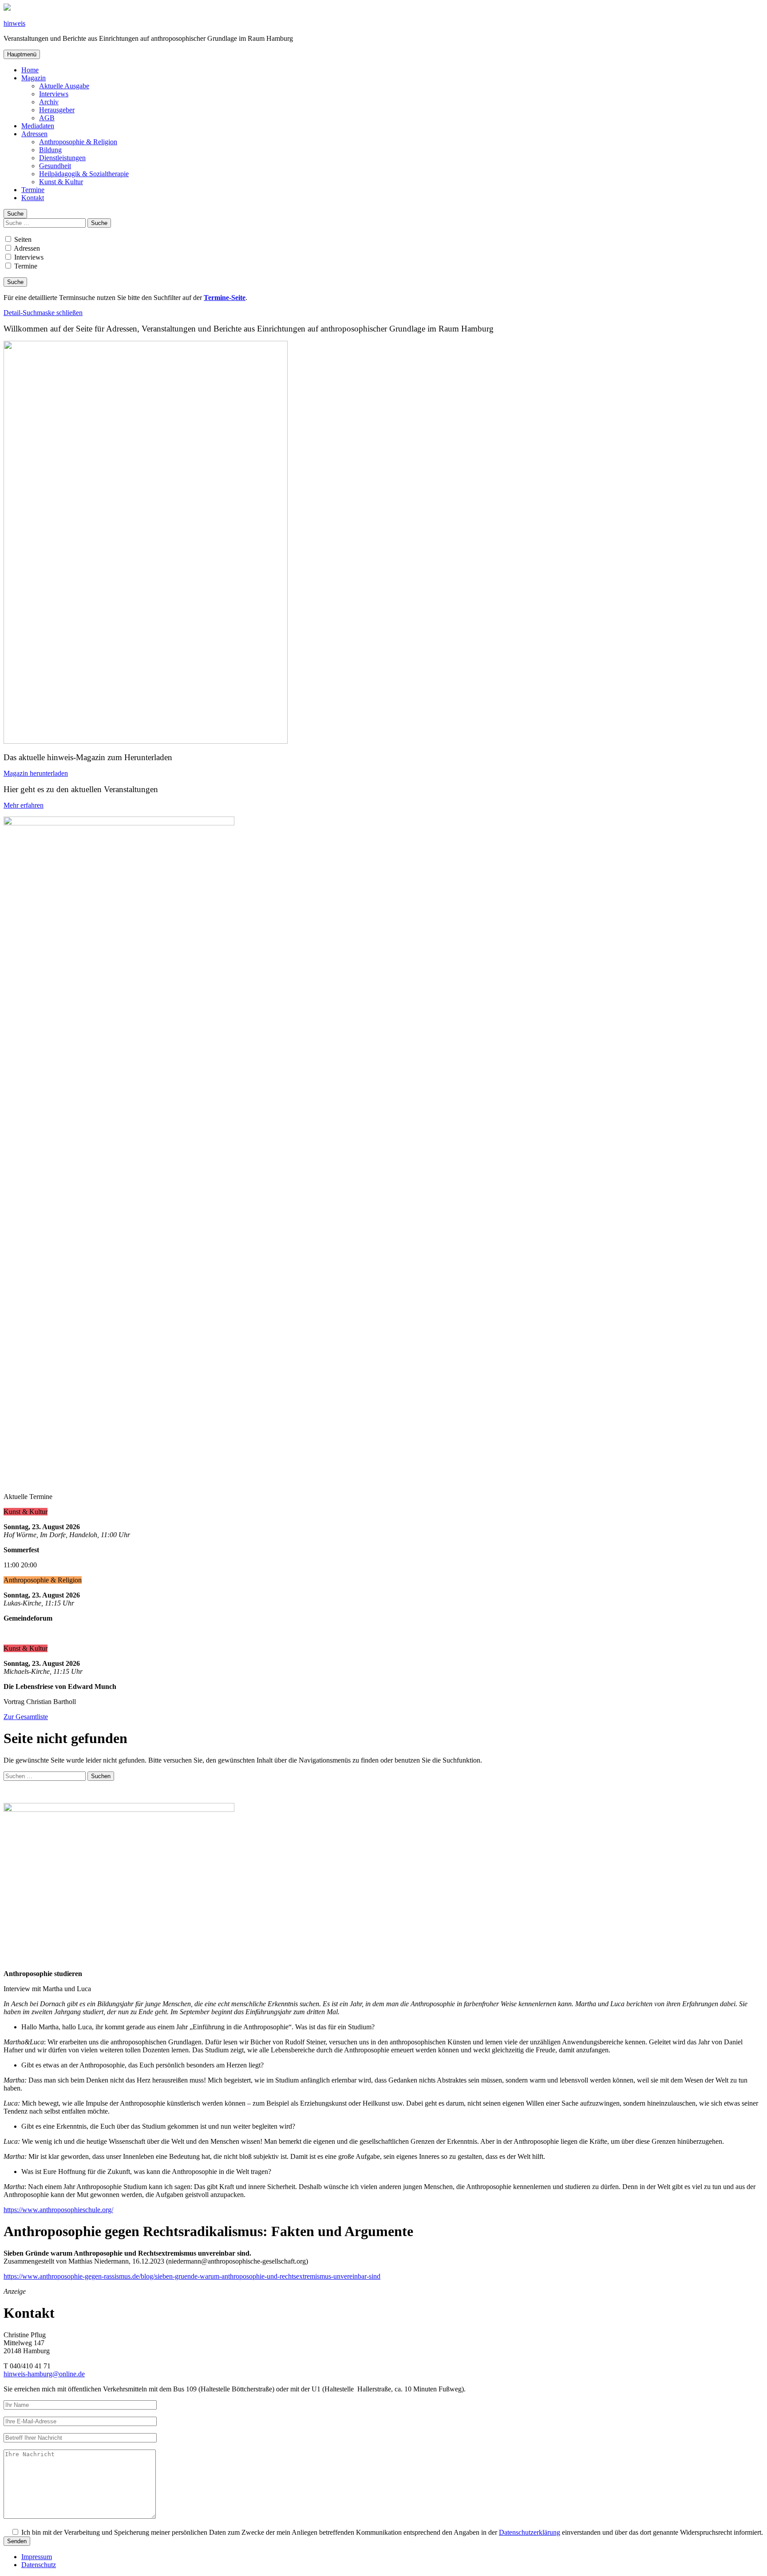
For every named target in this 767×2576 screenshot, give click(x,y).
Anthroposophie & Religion (78, 142)
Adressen (34, 134)
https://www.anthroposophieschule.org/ (58, 2210)
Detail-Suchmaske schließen (43, 313)
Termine (33, 190)
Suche (15, 214)
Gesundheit (55, 166)
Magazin (34, 78)
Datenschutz (39, 2565)
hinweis (14, 23)
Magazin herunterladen (36, 773)
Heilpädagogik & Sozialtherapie (84, 174)
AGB (47, 118)
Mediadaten (38, 126)
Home (30, 70)
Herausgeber (57, 110)
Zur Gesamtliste (26, 1717)
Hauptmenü (22, 54)
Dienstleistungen (62, 158)
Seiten (22, 239)
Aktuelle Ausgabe (64, 86)
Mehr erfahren (24, 805)
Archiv (49, 102)
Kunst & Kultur (61, 182)
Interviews (54, 94)
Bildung (50, 150)
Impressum (37, 2557)
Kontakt (33, 198)
